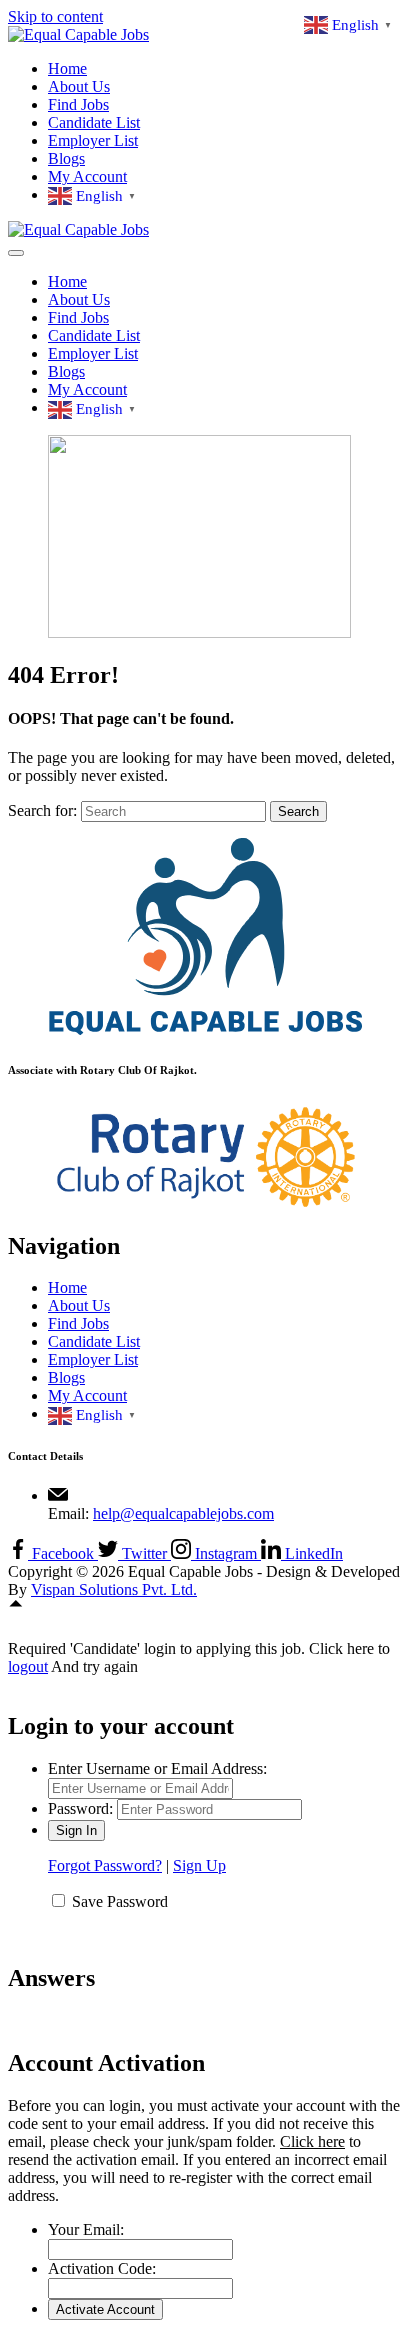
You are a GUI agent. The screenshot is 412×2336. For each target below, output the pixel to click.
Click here (312, 2141)
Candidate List (94, 122)
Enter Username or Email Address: (157, 1768)
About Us (79, 86)
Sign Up (199, 1865)
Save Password (120, 1901)
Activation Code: (102, 2268)
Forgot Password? (105, 1865)
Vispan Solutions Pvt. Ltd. (114, 1589)
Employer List (93, 140)
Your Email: (86, 2229)
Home (67, 68)
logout (28, 1666)
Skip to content (55, 16)
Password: (80, 1808)
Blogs (66, 158)
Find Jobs (78, 104)
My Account (87, 176)
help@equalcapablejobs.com (183, 1513)
